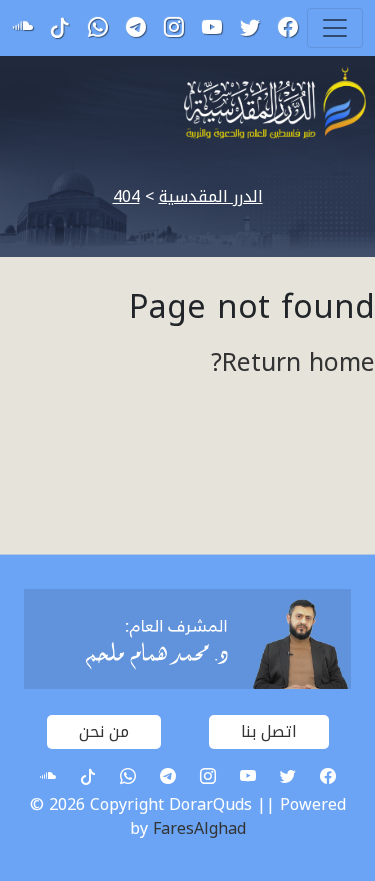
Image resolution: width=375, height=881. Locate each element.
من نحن (104, 731)
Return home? (293, 363)
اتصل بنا (269, 731)
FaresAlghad (199, 828)
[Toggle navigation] (335, 28)
